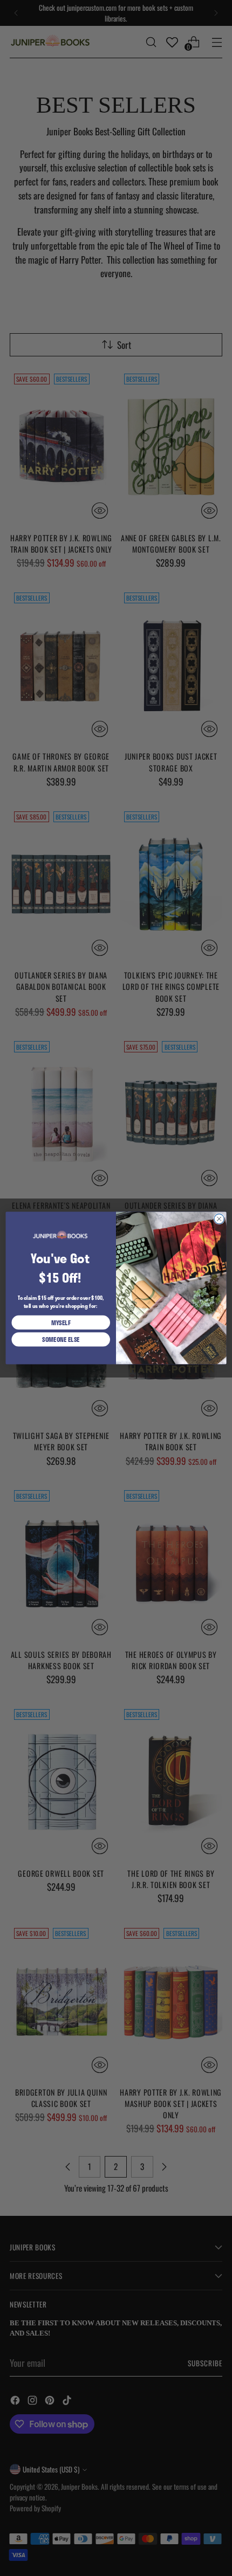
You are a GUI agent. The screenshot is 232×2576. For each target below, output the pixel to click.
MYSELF (61, 1323)
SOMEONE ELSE (61, 1339)
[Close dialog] (219, 1219)
